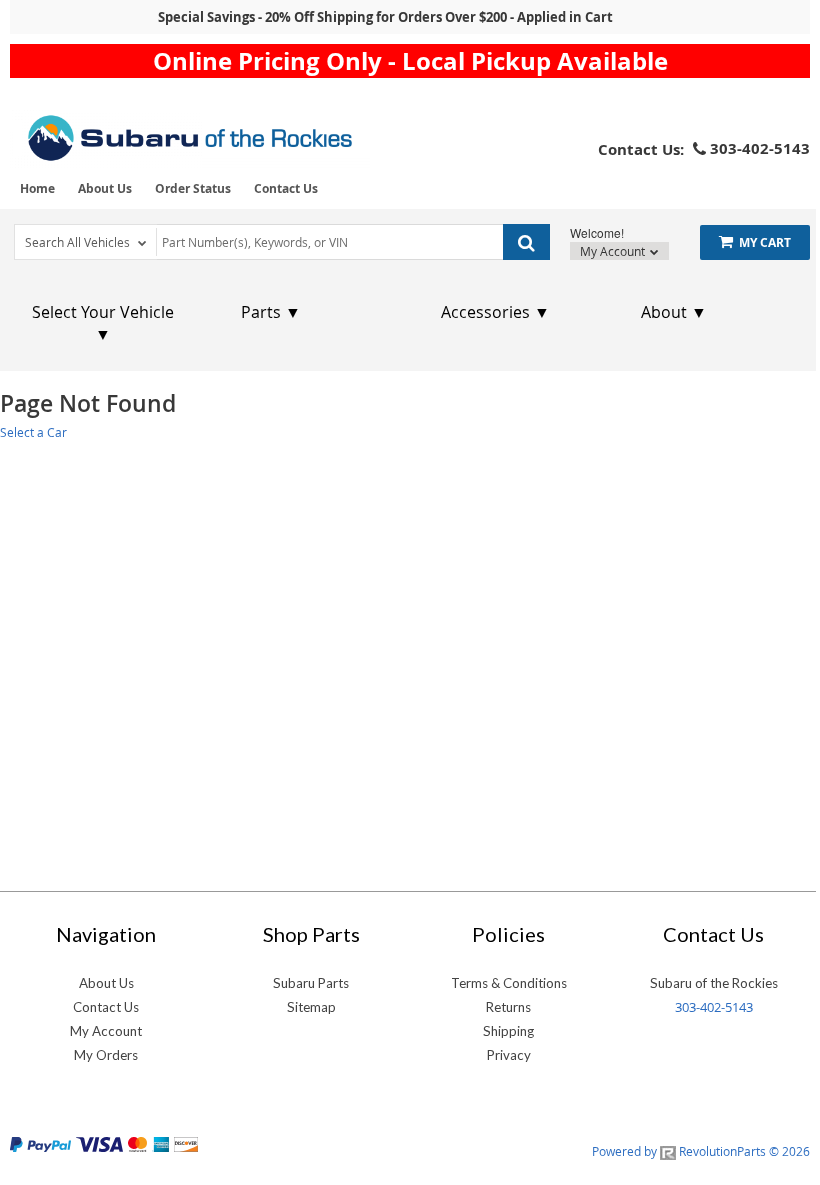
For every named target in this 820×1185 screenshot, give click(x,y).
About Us (105, 188)
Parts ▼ (271, 312)
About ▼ (674, 312)
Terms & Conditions (509, 983)
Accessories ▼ (495, 312)
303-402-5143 (714, 1007)
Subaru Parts (311, 983)
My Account (614, 251)
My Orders (106, 1055)
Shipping (508, 1031)
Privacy (509, 1055)
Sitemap (311, 1007)
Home (37, 188)
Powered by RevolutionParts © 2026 (701, 1151)
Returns (508, 1007)
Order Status (193, 188)
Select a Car (33, 432)
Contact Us (286, 188)
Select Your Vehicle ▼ (103, 323)
